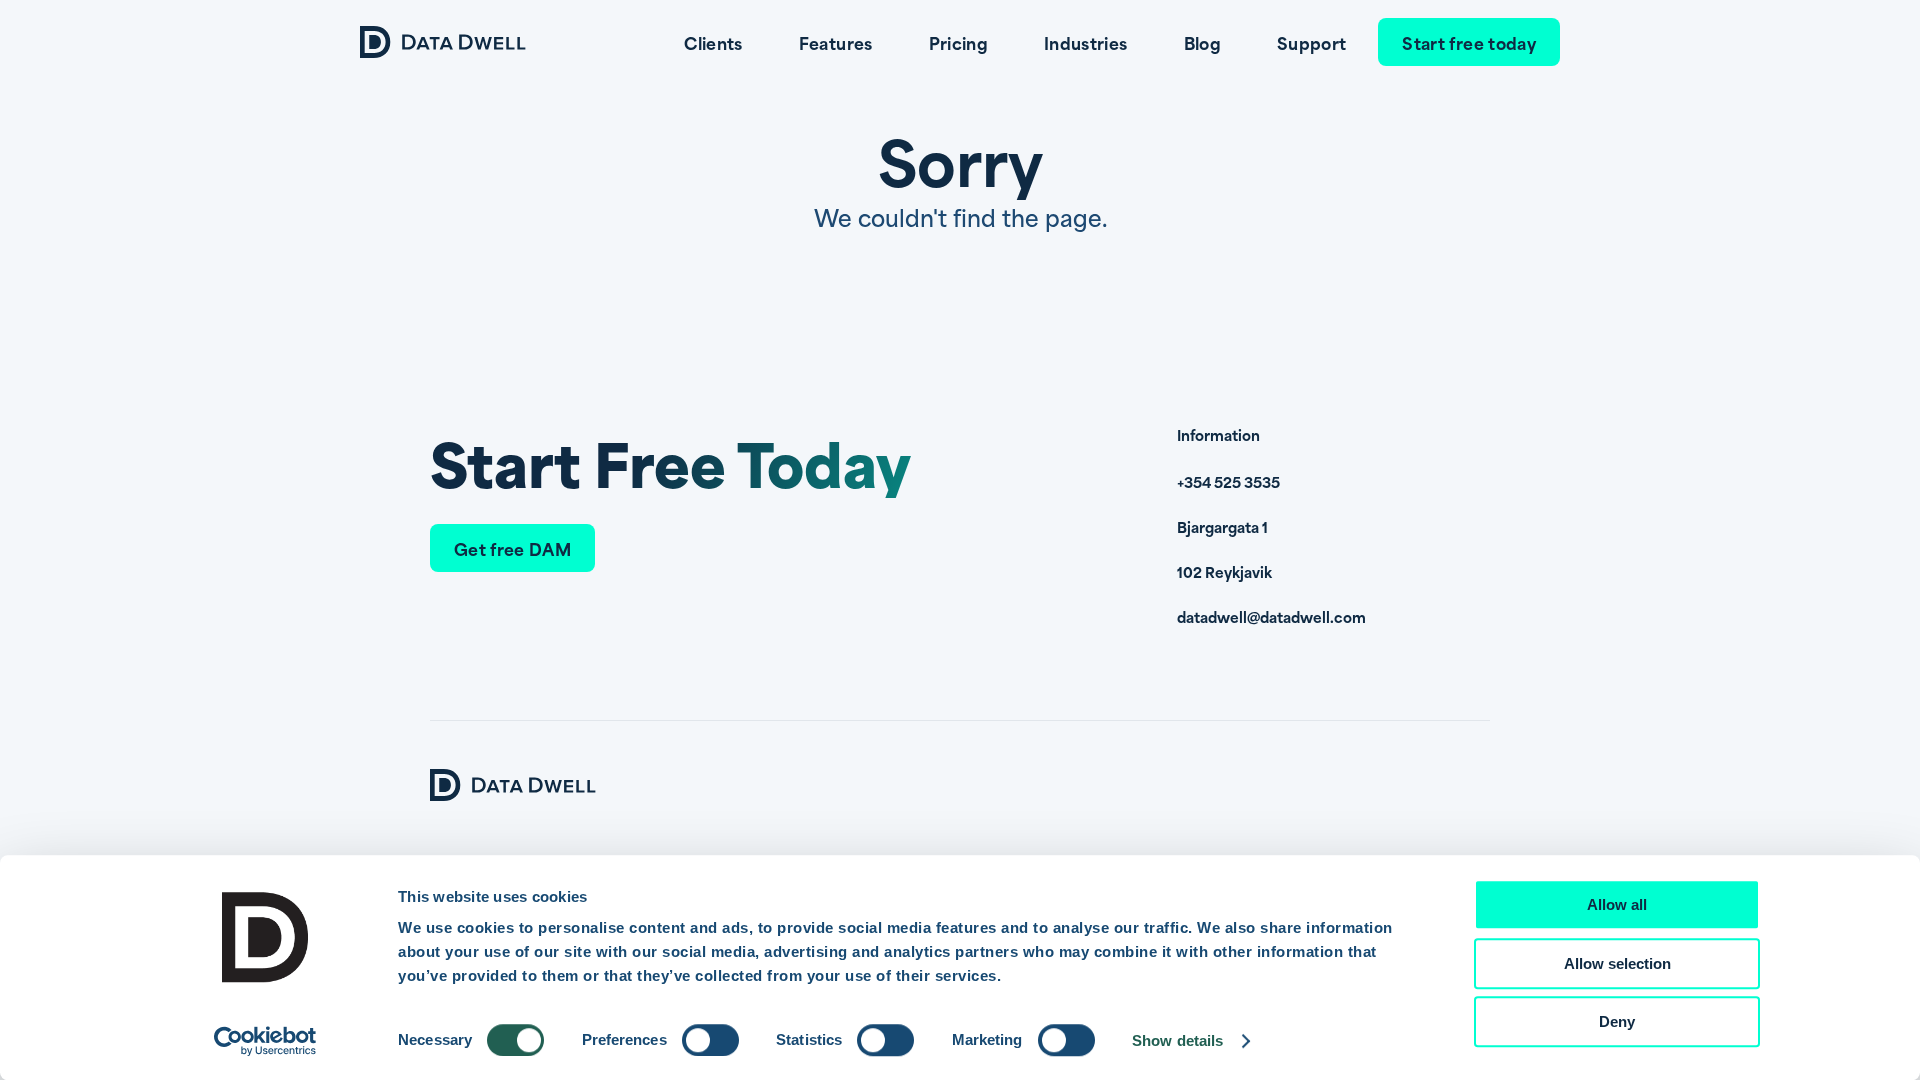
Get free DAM (512, 548)
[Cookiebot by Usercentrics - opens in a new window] (265, 1041)
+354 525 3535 (1228, 481)
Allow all (1617, 904)
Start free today (1469, 42)
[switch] (710, 1040)
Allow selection (1617, 963)
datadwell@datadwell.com (1271, 616)
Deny (1617, 1021)
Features (836, 42)
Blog (1202, 42)
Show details (1177, 1040)
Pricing (958, 42)
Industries (1086, 42)
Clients (713, 42)
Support (1311, 42)
